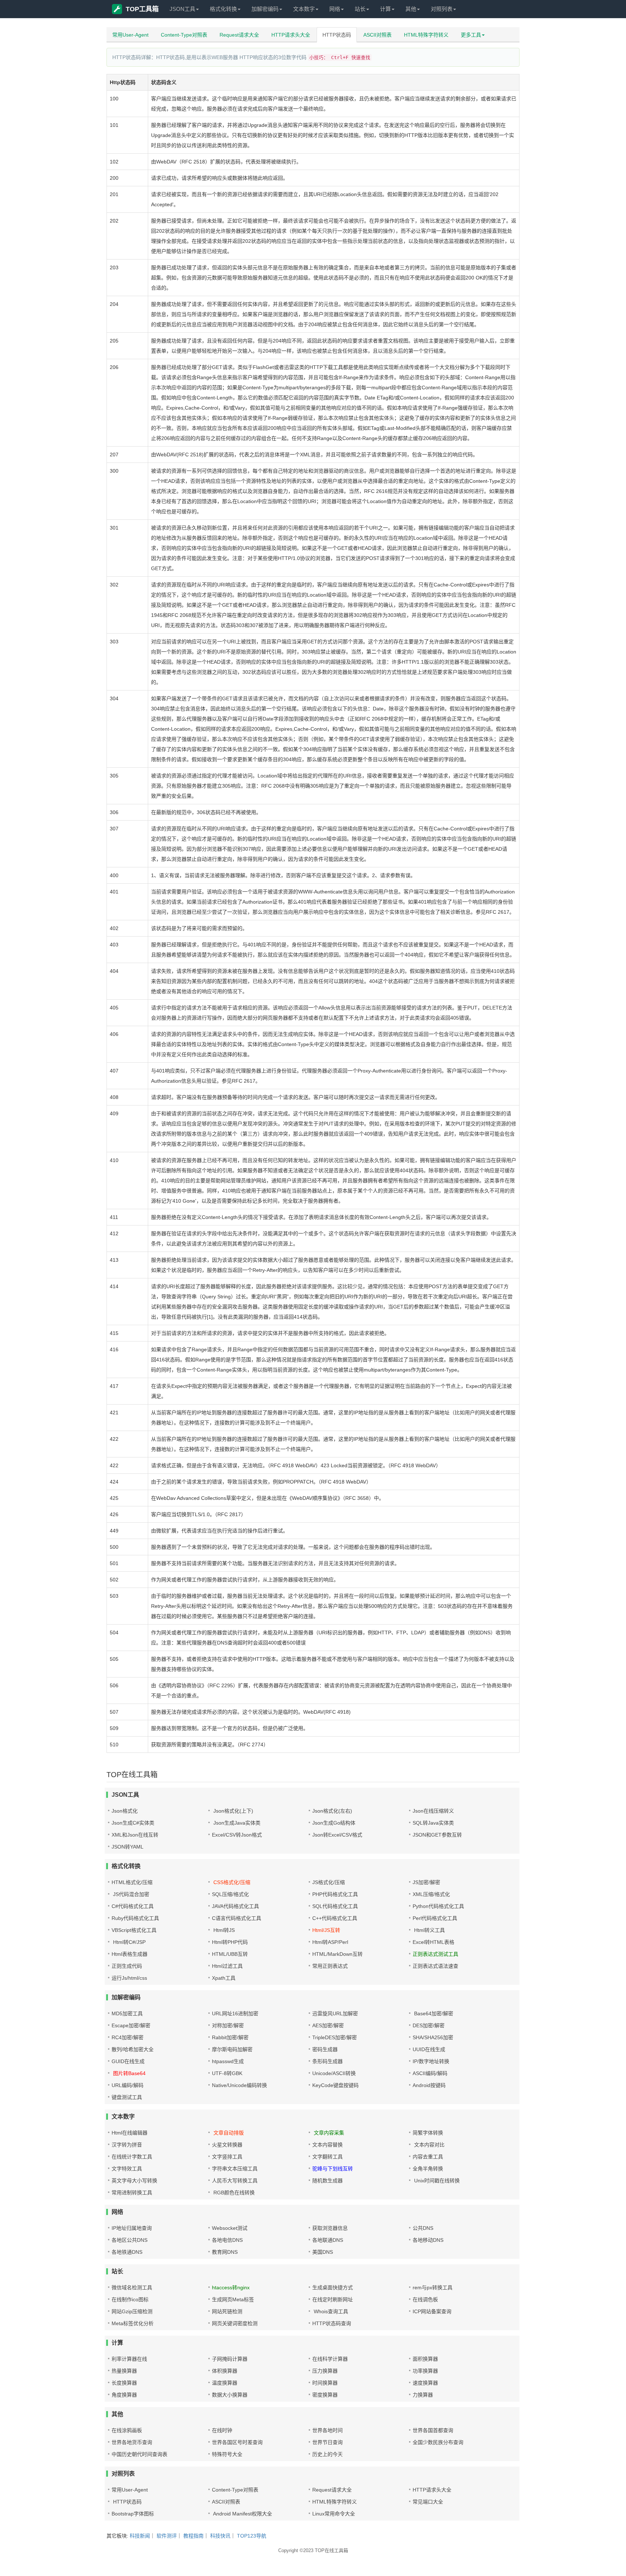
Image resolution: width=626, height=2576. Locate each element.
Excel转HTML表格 (433, 1942)
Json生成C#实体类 (133, 1823)
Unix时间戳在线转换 (436, 2181)
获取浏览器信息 (330, 2228)
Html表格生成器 (130, 1954)
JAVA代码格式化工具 (235, 1906)
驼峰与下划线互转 (333, 2169)
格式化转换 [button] (223, 9)
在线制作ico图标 (130, 2299)
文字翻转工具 (327, 2157)
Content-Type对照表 (184, 35)
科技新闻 (140, 2536)
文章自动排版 (228, 2133)
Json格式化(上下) (233, 1811)
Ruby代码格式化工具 (135, 1918)
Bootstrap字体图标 (133, 2514)
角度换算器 (124, 2395)
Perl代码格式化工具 (435, 1918)
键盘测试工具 (127, 2097)
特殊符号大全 (227, 2454)
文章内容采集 (328, 2133)
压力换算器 (325, 2371)
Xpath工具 (224, 1978)
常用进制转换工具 (132, 2193)
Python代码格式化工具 (438, 1906)
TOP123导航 (252, 2536)
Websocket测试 (230, 2228)
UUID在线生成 (429, 2049)
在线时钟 (222, 2430)
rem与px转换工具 (433, 2287)
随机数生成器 (327, 2181)
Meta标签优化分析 (133, 2323)
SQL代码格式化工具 (335, 1906)
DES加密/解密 (429, 2025)
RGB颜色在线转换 (233, 2193)
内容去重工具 (428, 2157)
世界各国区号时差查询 (237, 2442)
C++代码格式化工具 (335, 1918)
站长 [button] (360, 9)
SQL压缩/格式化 (230, 1894)
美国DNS (323, 2252)
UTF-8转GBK (227, 2073)
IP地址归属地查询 (132, 2228)
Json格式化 (125, 1811)
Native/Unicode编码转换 (239, 2085)
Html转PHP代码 (230, 1942)
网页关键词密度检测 (235, 2323)
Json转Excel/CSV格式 (337, 1835)
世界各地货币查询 (132, 2442)
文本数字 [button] (304, 9)
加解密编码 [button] (265, 9)
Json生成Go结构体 (334, 1823)
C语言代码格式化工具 (237, 1918)
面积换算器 (425, 2359)
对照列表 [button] (442, 9)
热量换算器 (124, 2371)
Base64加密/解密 (433, 2013)
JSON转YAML (128, 1847)
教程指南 (193, 2536)
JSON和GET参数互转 (437, 1835)
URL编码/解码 (128, 2085)
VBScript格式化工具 (134, 1930)
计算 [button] (385, 9)
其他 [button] (411, 9)
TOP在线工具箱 (331, 2550)
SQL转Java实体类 (433, 1823)
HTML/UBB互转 (230, 1954)
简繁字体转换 (428, 2133)
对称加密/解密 (228, 2025)
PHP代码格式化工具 (335, 1894)
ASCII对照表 (377, 35)
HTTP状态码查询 (332, 2323)
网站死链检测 (227, 2311)
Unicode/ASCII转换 (334, 2073)
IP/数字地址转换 (431, 2061)
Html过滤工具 (227, 1966)
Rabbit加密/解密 (230, 2037)
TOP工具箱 (142, 9)
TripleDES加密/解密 (335, 2037)
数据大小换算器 (230, 2395)
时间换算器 (325, 2383)
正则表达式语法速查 (435, 1966)
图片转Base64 (129, 2073)
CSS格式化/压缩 (231, 1882)
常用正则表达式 (330, 1966)
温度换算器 (225, 2383)
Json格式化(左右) (332, 1811)
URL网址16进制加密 (235, 2013)
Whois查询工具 (330, 2311)
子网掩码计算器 (230, 2359)
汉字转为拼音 (127, 2145)
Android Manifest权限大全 (242, 2514)
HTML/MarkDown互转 (337, 1954)
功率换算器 (425, 2371)
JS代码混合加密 (130, 1894)
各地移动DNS (428, 2240)
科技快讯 (220, 2536)
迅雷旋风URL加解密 (335, 2013)
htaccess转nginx (231, 2287)
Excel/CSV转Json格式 (237, 1835)
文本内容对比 (429, 2145)
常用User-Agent (130, 35)
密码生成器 (325, 2049)
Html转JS (223, 1930)
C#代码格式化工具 (133, 1906)
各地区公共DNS (130, 2240)
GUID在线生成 (128, 2061)
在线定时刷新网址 (333, 2299)
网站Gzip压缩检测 (132, 2311)
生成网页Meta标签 (233, 2299)
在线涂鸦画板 (127, 2430)
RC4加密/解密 (128, 2037)
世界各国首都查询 (433, 2430)
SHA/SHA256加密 (433, 2037)
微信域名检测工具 (132, 2287)
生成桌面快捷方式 (333, 2287)
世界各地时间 (327, 2430)
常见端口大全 (428, 2502)
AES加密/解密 (328, 2025)
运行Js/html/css (129, 1978)
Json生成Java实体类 (236, 1823)
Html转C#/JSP (129, 1942)
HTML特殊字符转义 (426, 35)
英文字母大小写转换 (134, 2181)
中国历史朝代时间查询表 (139, 2454)
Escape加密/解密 (131, 2025)
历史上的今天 (327, 2454)
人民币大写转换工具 (235, 2181)
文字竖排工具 (227, 2157)
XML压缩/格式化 (431, 1894)
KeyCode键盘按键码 (335, 2085)
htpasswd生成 (228, 2061)
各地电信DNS (227, 2240)
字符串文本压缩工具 (235, 2169)
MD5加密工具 (127, 2013)
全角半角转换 (428, 2169)
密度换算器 (325, 2395)
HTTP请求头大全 (291, 35)
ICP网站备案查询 (432, 2311)
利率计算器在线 (129, 2359)
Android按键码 (429, 2085)
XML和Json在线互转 (135, 1835)
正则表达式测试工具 (435, 1954)
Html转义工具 (429, 1930)
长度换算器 (124, 2383)
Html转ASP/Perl (330, 1942)
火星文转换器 (227, 2145)
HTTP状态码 (337, 35)
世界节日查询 (327, 2442)
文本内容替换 (327, 2145)
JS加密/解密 (426, 1882)
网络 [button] (335, 9)
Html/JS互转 (326, 1930)
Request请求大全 (239, 35)
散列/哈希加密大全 (133, 2049)
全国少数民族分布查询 (438, 2442)
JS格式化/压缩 (329, 1882)
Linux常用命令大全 (334, 2514)
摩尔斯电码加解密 (232, 2049)
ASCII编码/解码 (430, 2073)
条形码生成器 (327, 2061)
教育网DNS (225, 2252)
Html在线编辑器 (130, 2133)
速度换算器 (425, 2383)
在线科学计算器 (330, 2359)
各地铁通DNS (127, 2252)
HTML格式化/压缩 (132, 1882)
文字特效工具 (127, 2169)
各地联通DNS (328, 2240)
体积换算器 (225, 2371)
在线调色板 (425, 2299)
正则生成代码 (127, 1966)
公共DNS (423, 2228)
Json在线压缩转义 (433, 1811)
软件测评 (167, 2536)
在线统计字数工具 (132, 2157)
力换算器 (423, 2395)
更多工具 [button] (471, 35)
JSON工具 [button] (182, 9)
